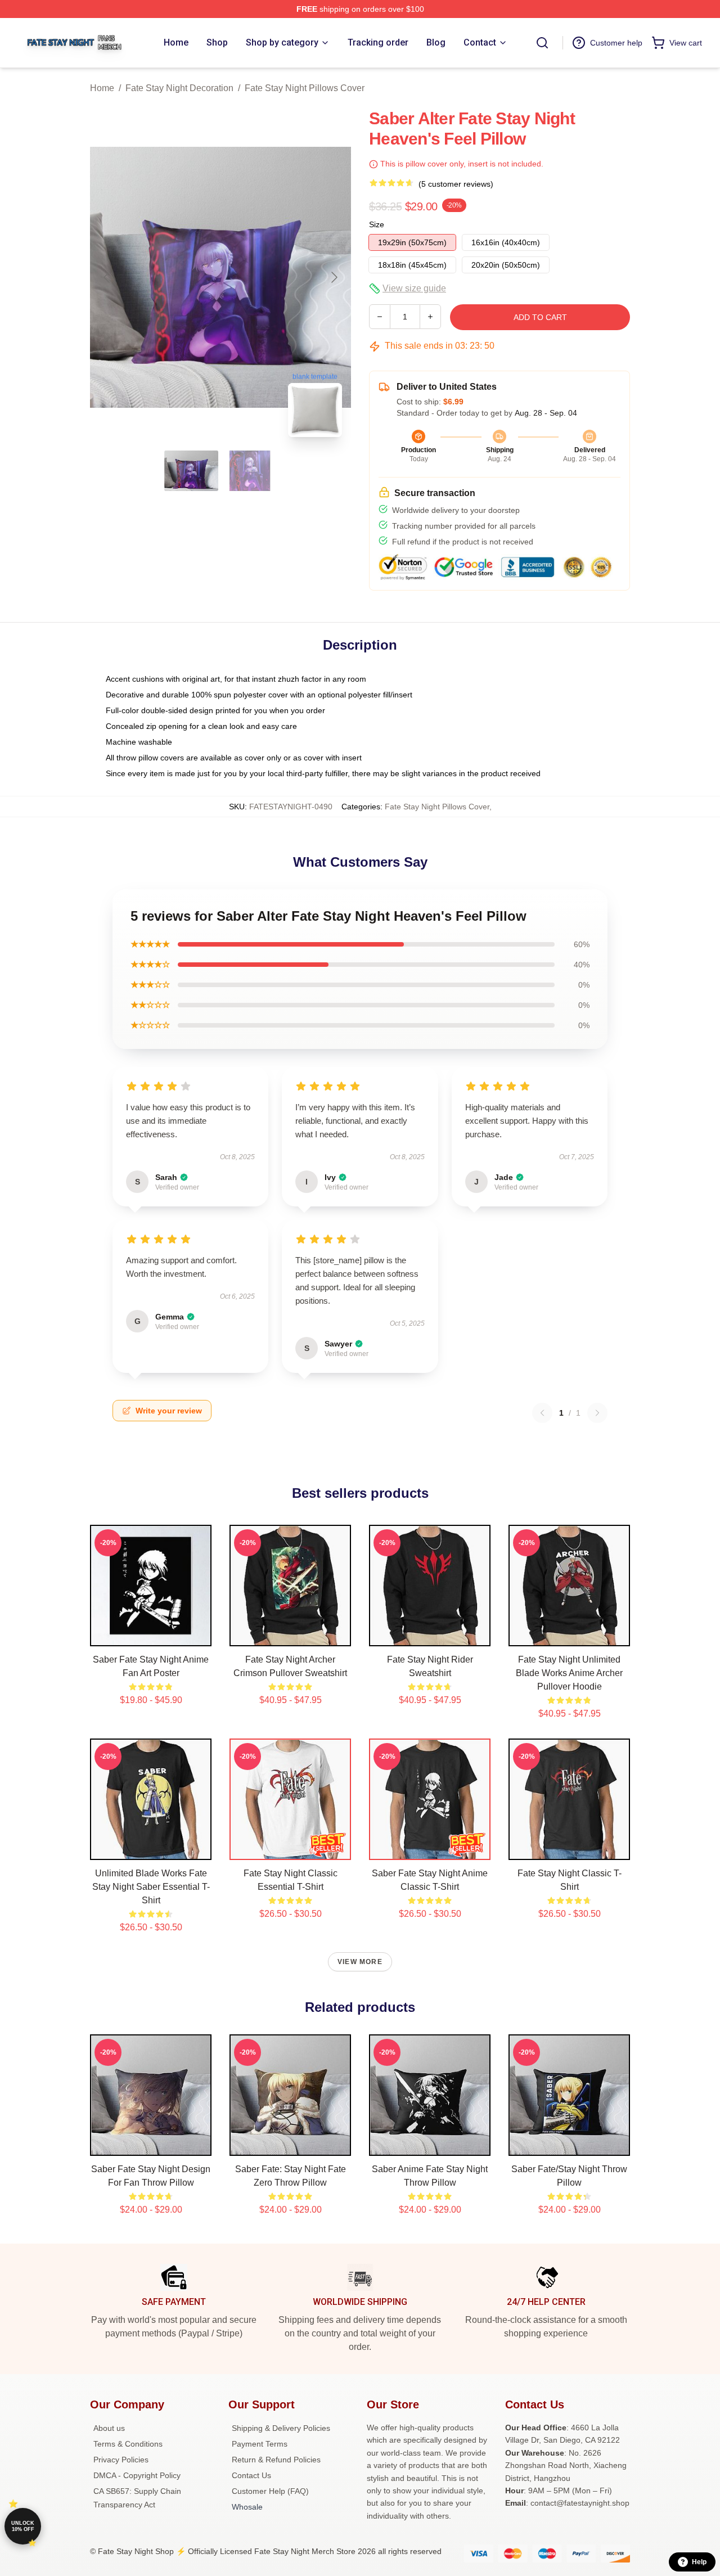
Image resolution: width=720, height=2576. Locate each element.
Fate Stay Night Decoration (179, 88)
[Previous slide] (107, 277)
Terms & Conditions (128, 2444)
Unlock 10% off (23, 2526)
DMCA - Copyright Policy (137, 2475)
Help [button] (699, 2562)
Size (377, 224)
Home (102, 88)
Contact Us (251, 2475)
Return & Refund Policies (276, 2460)
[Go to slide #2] (250, 471)
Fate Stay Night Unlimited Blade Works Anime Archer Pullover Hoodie (569, 1673)
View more (360, 1962)
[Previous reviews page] (542, 1413)
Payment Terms (260, 2444)
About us (109, 2428)
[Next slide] (334, 277)
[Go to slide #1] (191, 471)
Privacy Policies (121, 2460)
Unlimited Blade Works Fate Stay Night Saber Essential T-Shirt (151, 1887)
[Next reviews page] (597, 1413)
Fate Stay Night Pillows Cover (305, 88)
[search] (542, 43)
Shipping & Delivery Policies (281, 2428)
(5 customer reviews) (456, 184)
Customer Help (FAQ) (270, 2491)
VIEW (151, 1635)
